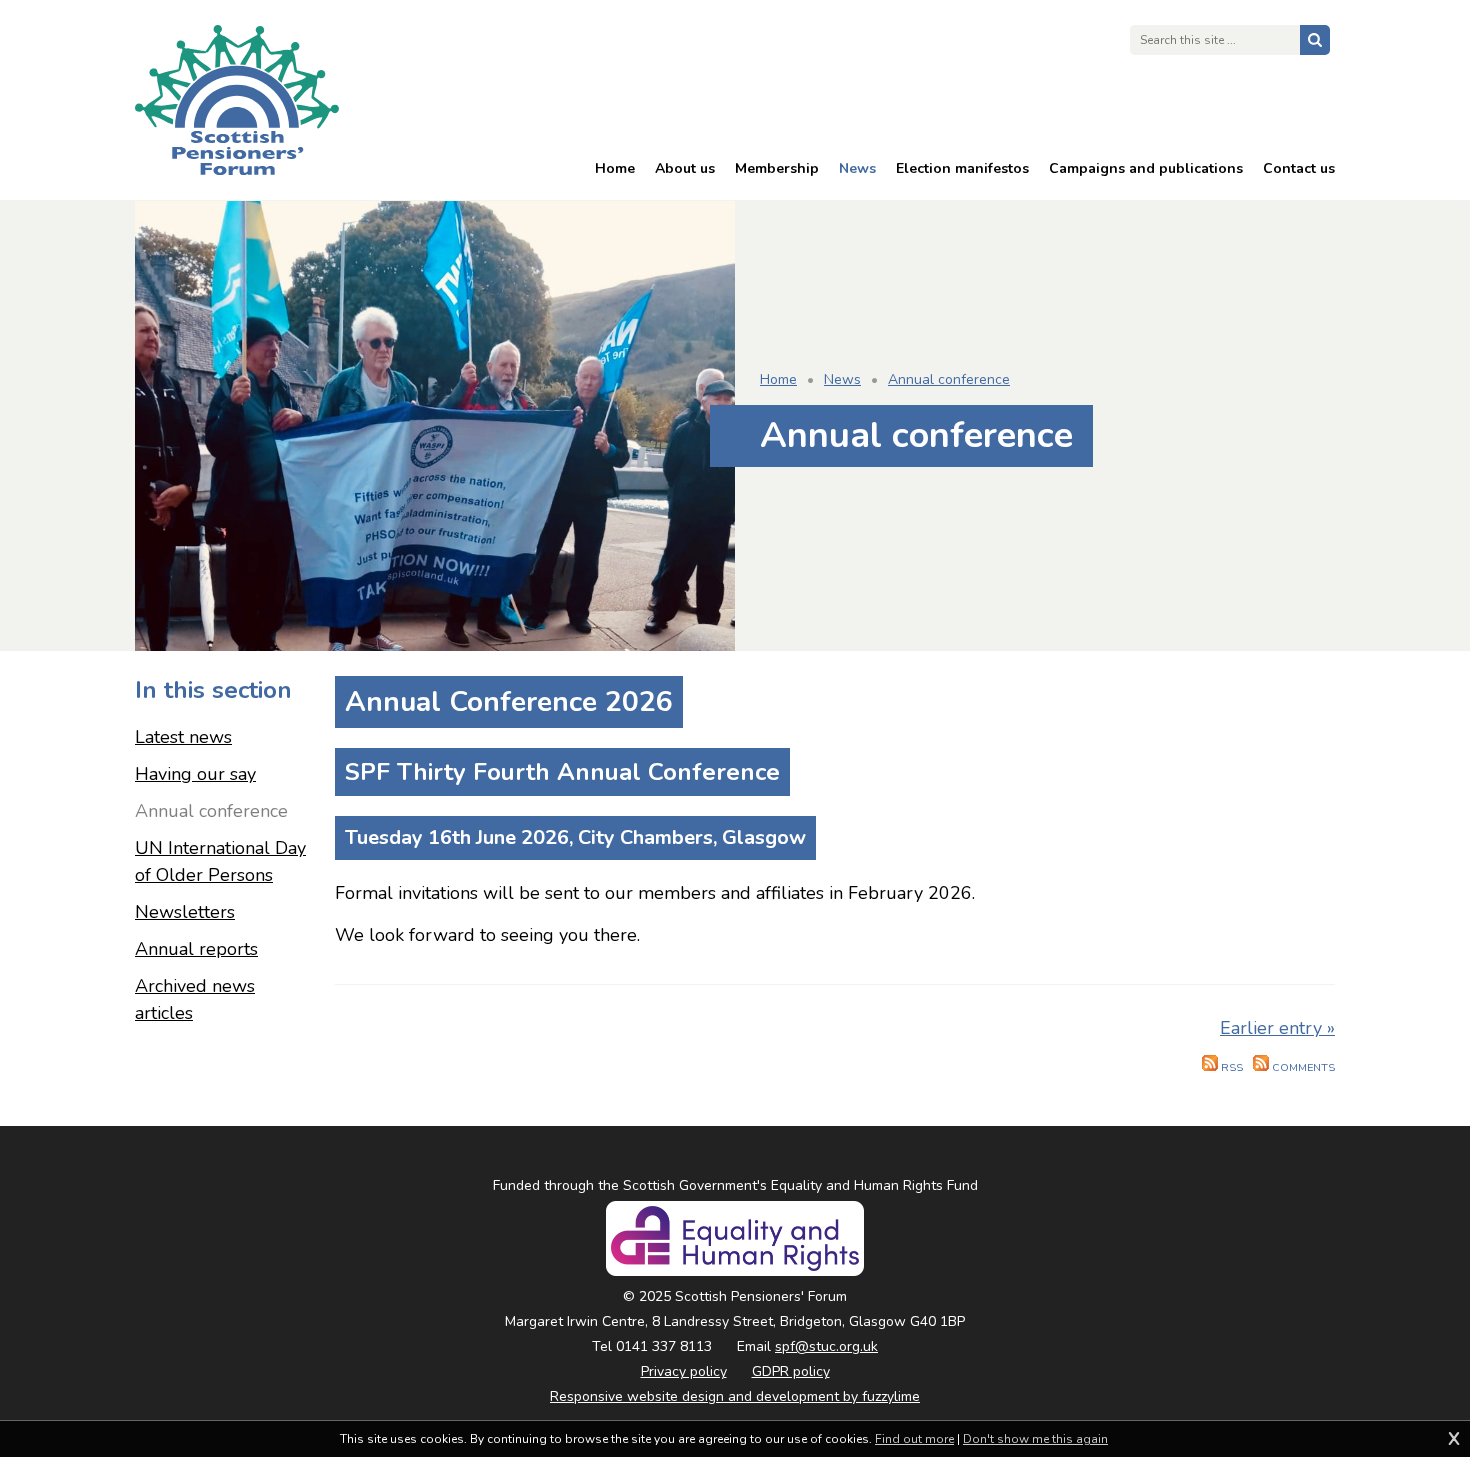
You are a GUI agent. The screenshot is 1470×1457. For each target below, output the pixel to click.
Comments (1302, 1067)
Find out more (914, 1439)
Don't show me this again (1035, 1439)
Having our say (195, 774)
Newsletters (185, 912)
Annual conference (949, 379)
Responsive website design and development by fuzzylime (735, 1396)
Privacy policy (684, 1371)
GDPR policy (791, 1371)
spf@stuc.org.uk (826, 1346)
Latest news (183, 737)
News (842, 379)
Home (778, 379)
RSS (1230, 1067)
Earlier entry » (1277, 1028)
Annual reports (196, 949)
